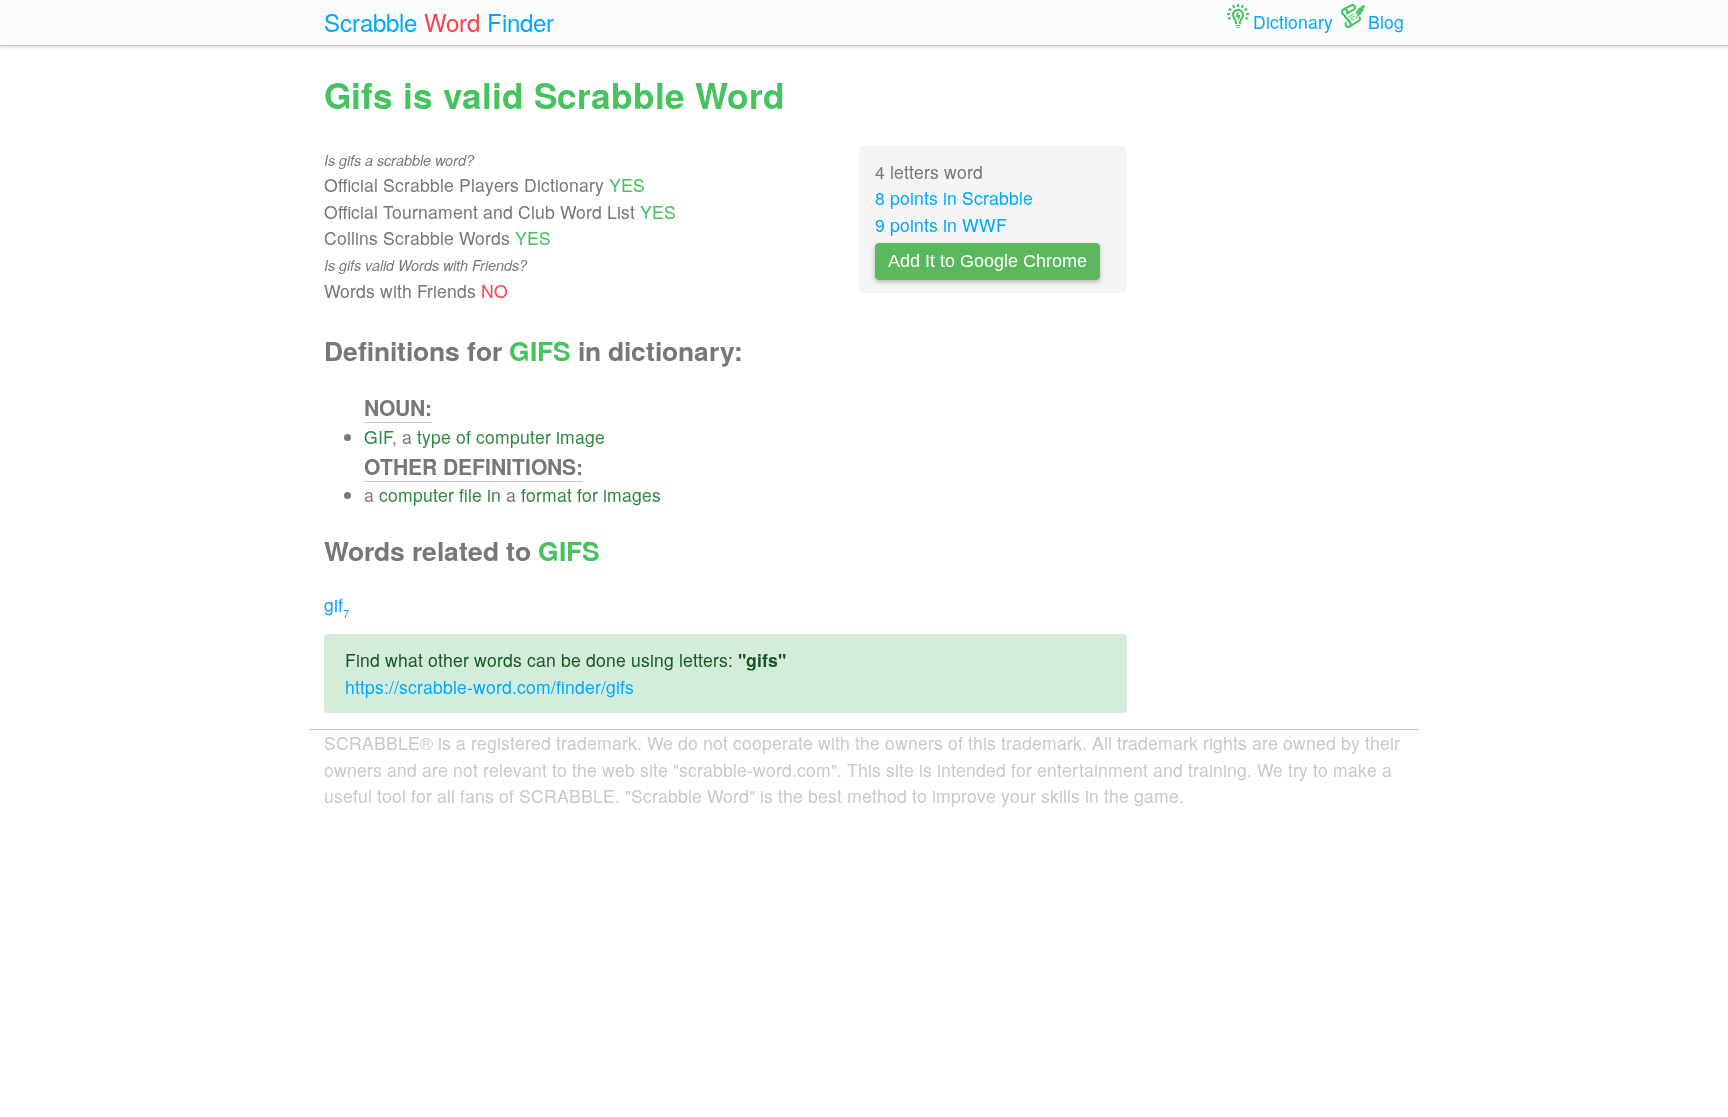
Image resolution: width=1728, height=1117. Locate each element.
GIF (378, 436)
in (494, 494)
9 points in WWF (941, 224)
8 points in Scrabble (954, 197)
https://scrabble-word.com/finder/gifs (489, 686)
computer (513, 436)
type (434, 436)
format (546, 494)
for (587, 494)
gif (336, 604)
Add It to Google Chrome (987, 261)
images (632, 494)
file (470, 494)
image (580, 436)
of (463, 436)
